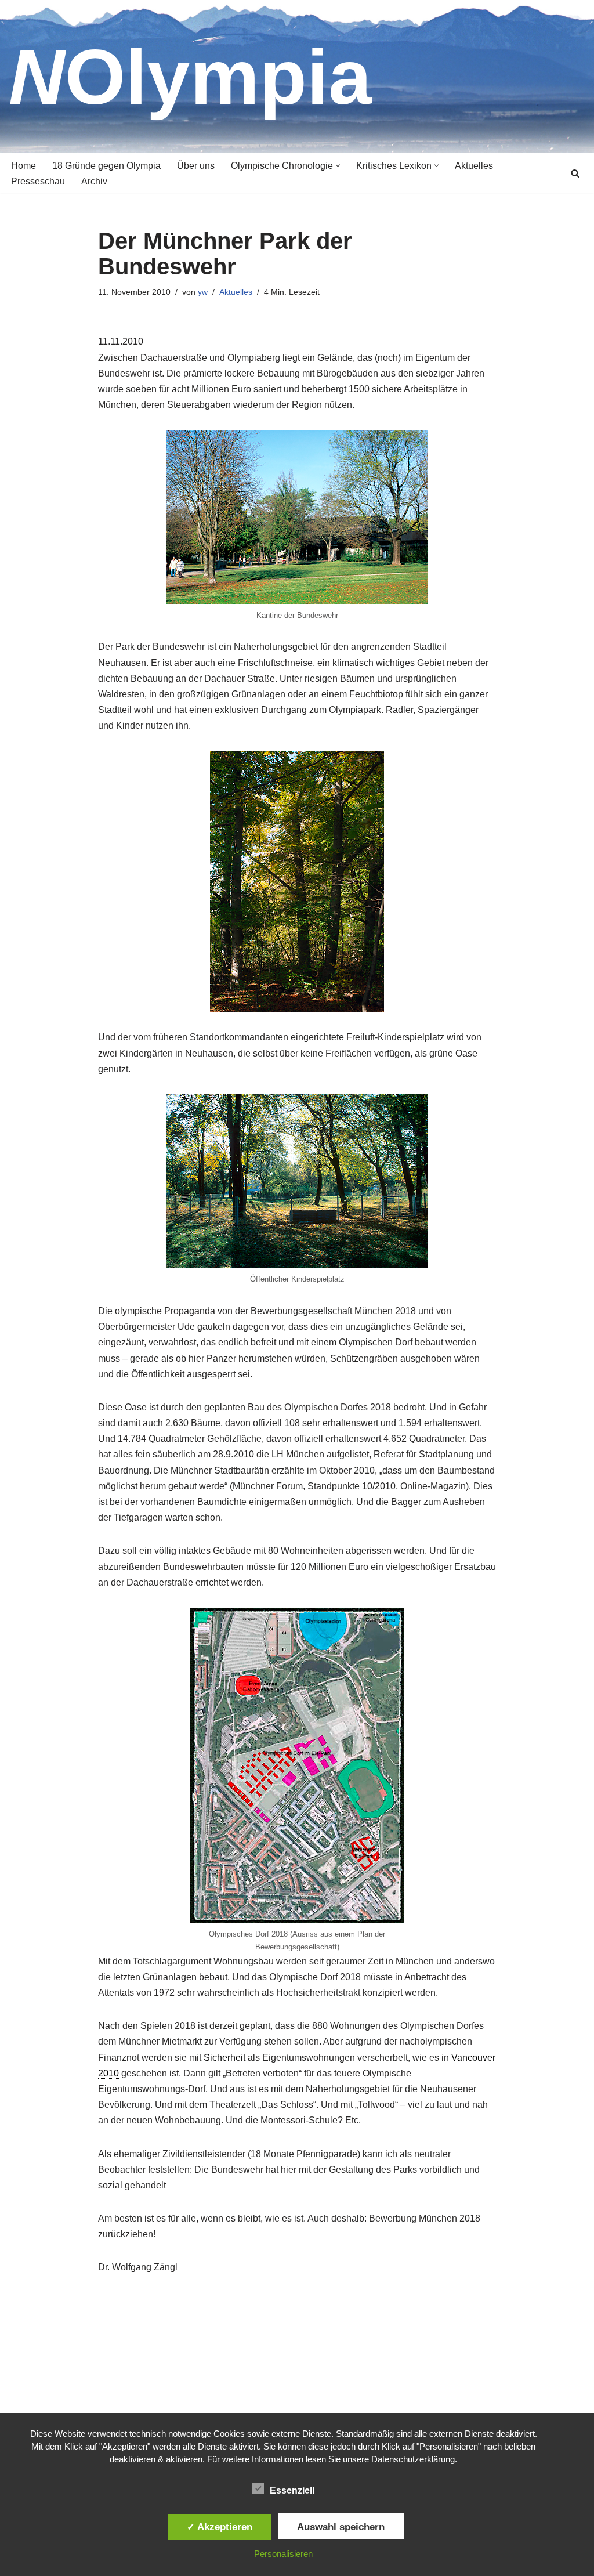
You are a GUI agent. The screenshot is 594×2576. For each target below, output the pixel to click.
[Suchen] (575, 173)
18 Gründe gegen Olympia (106, 166)
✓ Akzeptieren (220, 2527)
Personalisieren (283, 2554)
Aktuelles (474, 166)
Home (23, 166)
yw (203, 292)
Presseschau (38, 181)
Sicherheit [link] (224, 2058)
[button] (338, 166)
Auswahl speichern (341, 2527)
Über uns (196, 166)
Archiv (94, 181)
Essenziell (292, 2490)
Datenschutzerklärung (413, 2459)
